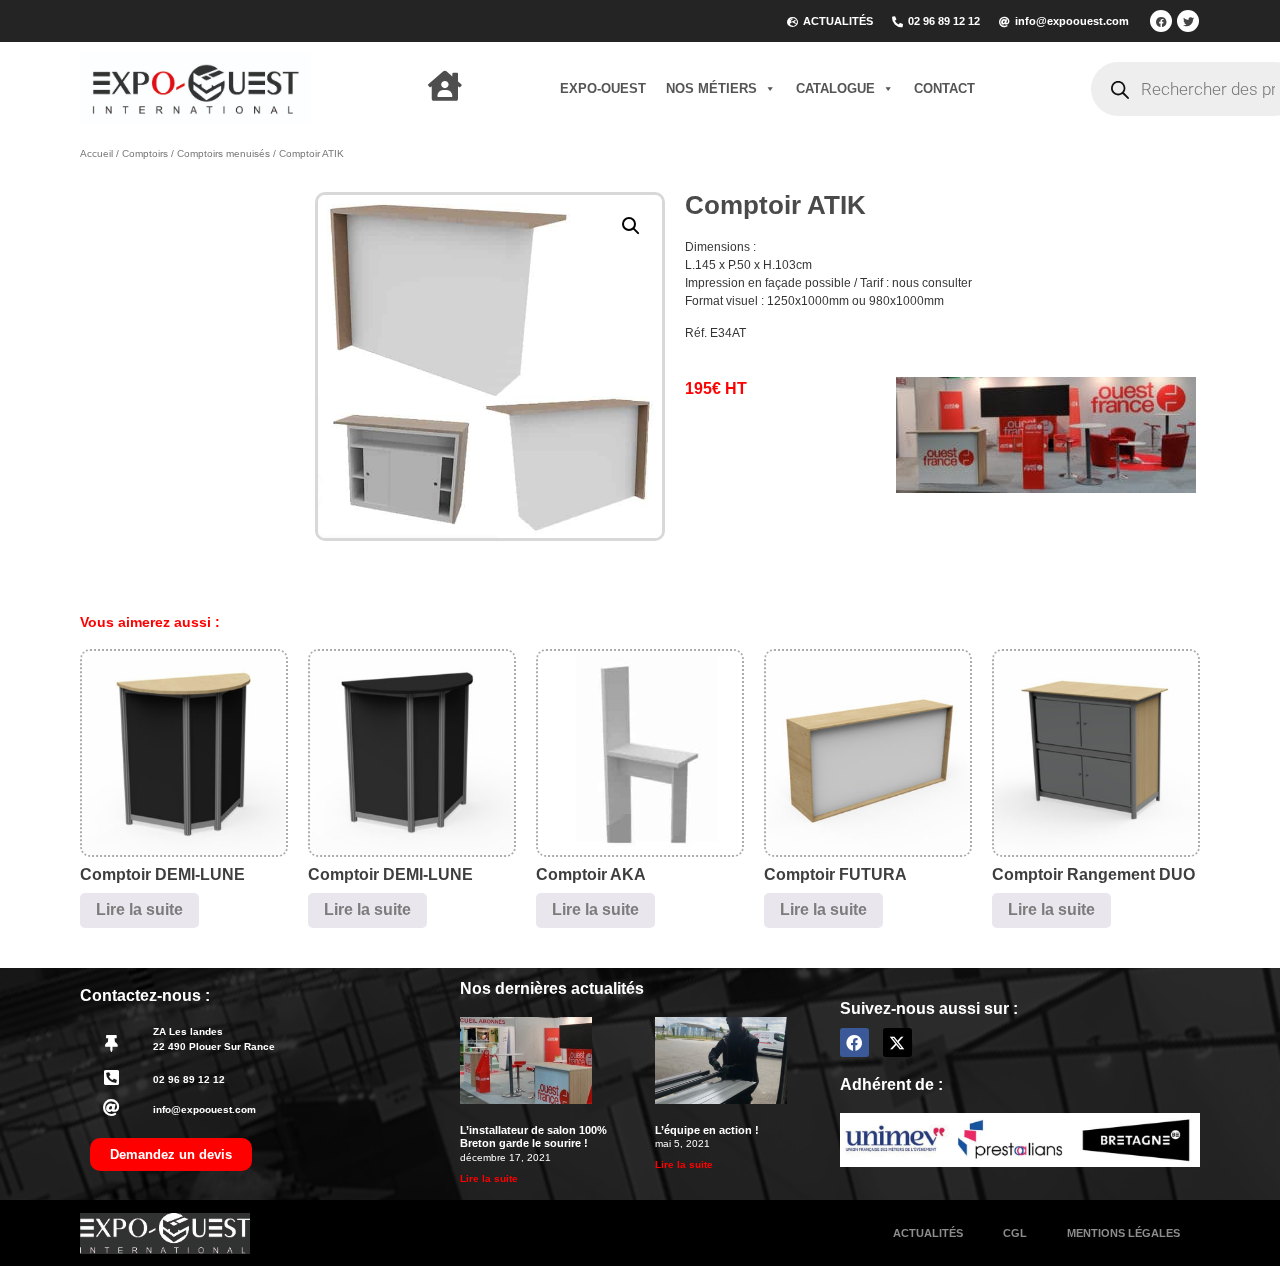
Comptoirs (145, 153)
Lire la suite (139, 909)
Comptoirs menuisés (223, 153)
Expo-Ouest (603, 88)
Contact (944, 88)
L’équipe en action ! (707, 1130)
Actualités (928, 1233)
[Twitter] (1188, 21)
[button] (631, 226)
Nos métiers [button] (711, 88)
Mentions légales (1123, 1233)
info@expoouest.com (204, 1109)
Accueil (96, 153)
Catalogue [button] (835, 88)
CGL (1015, 1233)
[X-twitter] (897, 1042)
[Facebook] (1161, 21)
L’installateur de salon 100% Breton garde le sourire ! (533, 1136)
